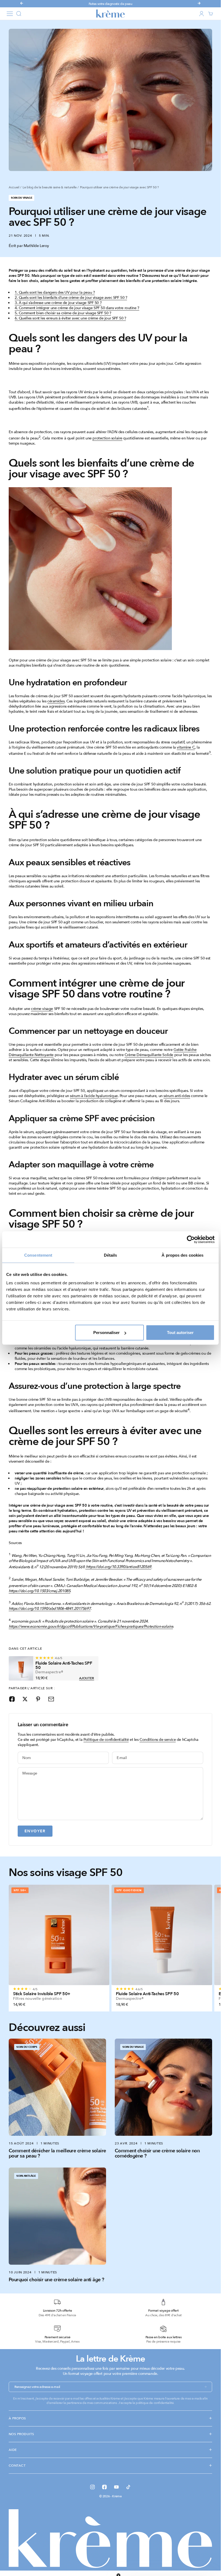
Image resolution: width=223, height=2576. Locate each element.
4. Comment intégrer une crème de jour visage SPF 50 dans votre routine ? (77, 308)
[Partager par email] (51, 1699)
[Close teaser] (118, 2562)
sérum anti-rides (177, 1096)
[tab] (65, 1873)
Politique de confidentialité (106, 1740)
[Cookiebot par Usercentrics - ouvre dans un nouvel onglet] (191, 1239)
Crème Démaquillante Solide (149, 1055)
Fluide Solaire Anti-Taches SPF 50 (64, 1665)
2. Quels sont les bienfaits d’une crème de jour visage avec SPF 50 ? (71, 298)
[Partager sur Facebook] (12, 1699)
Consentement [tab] (38, 1255)
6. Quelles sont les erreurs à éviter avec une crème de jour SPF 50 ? (70, 318)
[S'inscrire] (206, 2387)
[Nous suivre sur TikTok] (128, 2487)
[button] (167, 2569)
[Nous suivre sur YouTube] (116, 2487)
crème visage (42, 1009)
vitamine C (186, 747)
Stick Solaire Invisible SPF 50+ (42, 1994)
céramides (56, 701)
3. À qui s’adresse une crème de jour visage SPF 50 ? (58, 303)
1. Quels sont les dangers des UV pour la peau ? (55, 292)
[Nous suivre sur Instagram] (92, 2487)
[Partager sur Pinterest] (38, 1699)
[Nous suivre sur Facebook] (104, 2487)
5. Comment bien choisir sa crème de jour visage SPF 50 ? (63, 313)
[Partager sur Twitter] (25, 1699)
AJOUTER (87, 1678)
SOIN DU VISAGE (21, 198)
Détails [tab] (111, 1255)
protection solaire (107, 438)
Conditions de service (158, 1740)
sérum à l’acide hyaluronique (94, 1096)
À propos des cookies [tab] (182, 1255)
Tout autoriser (180, 1333)
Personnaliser (106, 1333)
